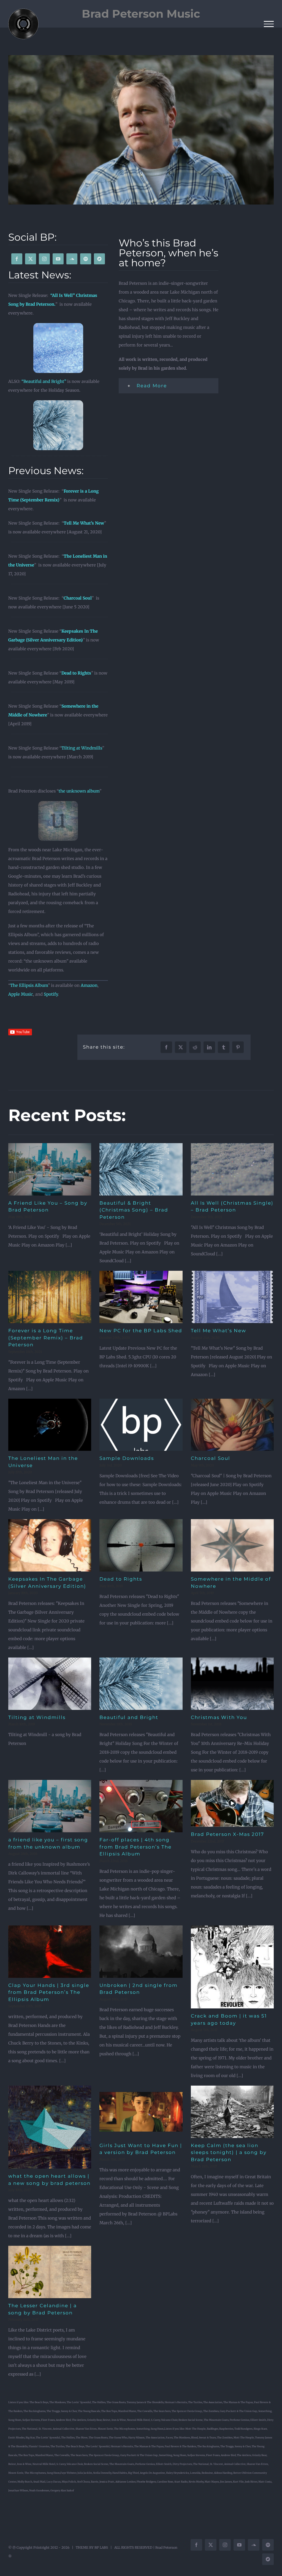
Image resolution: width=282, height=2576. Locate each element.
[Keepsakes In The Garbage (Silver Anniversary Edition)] (50, 1545)
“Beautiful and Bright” (44, 381)
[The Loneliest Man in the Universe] (50, 1425)
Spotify (51, 994)
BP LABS (101, 2547)
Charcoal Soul (78, 598)
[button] (169, 386)
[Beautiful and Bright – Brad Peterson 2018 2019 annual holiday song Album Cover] (58, 402)
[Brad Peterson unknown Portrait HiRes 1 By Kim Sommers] (141, 130)
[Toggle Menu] (269, 24)
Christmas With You (219, 1717)
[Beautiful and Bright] (141, 1684)
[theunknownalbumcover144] (58, 803)
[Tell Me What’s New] (232, 1297)
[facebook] (17, 259)
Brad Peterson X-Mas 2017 (227, 1834)
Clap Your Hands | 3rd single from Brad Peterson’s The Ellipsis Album (49, 1992)
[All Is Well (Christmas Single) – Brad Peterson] (232, 1169)
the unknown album (79, 791)
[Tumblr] (224, 1047)
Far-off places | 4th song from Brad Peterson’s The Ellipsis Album (135, 1847)
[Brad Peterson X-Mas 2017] (232, 1803)
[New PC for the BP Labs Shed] (141, 1297)
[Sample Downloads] (141, 1425)
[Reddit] (195, 1047)
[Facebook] (166, 1047)
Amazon (89, 985)
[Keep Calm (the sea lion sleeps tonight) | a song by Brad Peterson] (232, 2112)
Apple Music (21, 994)
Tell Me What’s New (219, 1331)
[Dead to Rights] (141, 1545)
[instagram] (44, 259)
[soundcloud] (72, 259)
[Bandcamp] (99, 259)
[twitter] (31, 259)
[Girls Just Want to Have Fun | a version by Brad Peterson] (141, 2112)
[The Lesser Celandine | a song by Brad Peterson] (50, 2272)
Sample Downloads (127, 1458)
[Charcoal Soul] (232, 1425)
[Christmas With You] (232, 1684)
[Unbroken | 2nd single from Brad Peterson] (141, 1952)
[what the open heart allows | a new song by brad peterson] (50, 2127)
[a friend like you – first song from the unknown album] (50, 1806)
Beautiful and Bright (129, 1717)
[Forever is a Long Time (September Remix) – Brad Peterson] (50, 1297)
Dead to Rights (76, 673)
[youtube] (58, 259)
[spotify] (86, 259)
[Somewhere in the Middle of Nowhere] (232, 1545)
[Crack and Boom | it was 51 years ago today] (232, 1967)
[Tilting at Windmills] (50, 1684)
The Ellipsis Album (29, 985)
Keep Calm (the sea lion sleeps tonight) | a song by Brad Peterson (229, 2152)
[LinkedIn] (209, 1047)
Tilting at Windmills (82, 748)
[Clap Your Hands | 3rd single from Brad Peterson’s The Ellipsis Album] (50, 1952)
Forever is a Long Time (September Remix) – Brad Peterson (46, 1338)
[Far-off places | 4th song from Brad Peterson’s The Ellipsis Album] (141, 1806)
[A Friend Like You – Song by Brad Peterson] (50, 1169)
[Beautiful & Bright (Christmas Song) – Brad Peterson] (141, 1169)
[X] (181, 1047)
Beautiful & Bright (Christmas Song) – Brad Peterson (134, 1210)
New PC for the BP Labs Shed (141, 1331)
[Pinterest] (238, 1047)
